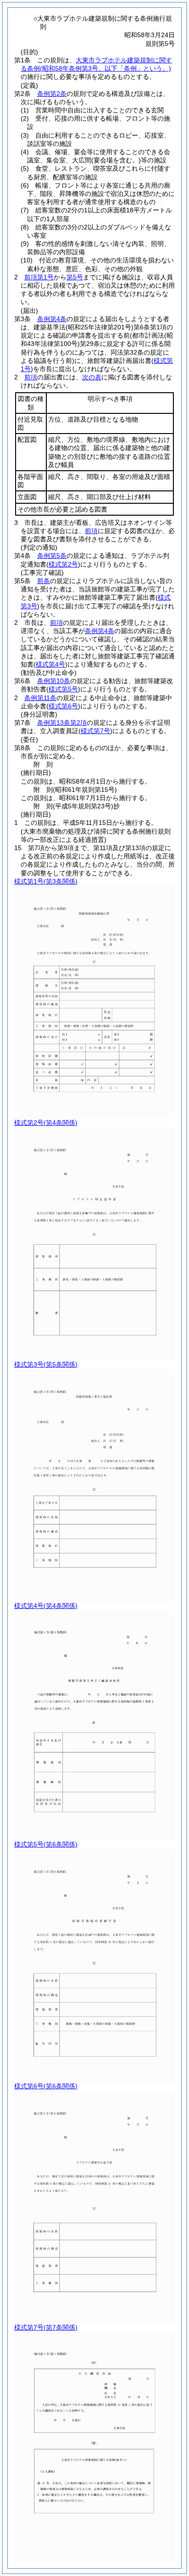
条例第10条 (54, 681)
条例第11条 (40, 698)
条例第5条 (52, 556)
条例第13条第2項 (62, 723)
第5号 (75, 277)
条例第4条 (52, 319)
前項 (31, 377)
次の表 (92, 377)
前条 (44, 581)
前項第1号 (39, 277)
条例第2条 (52, 94)
